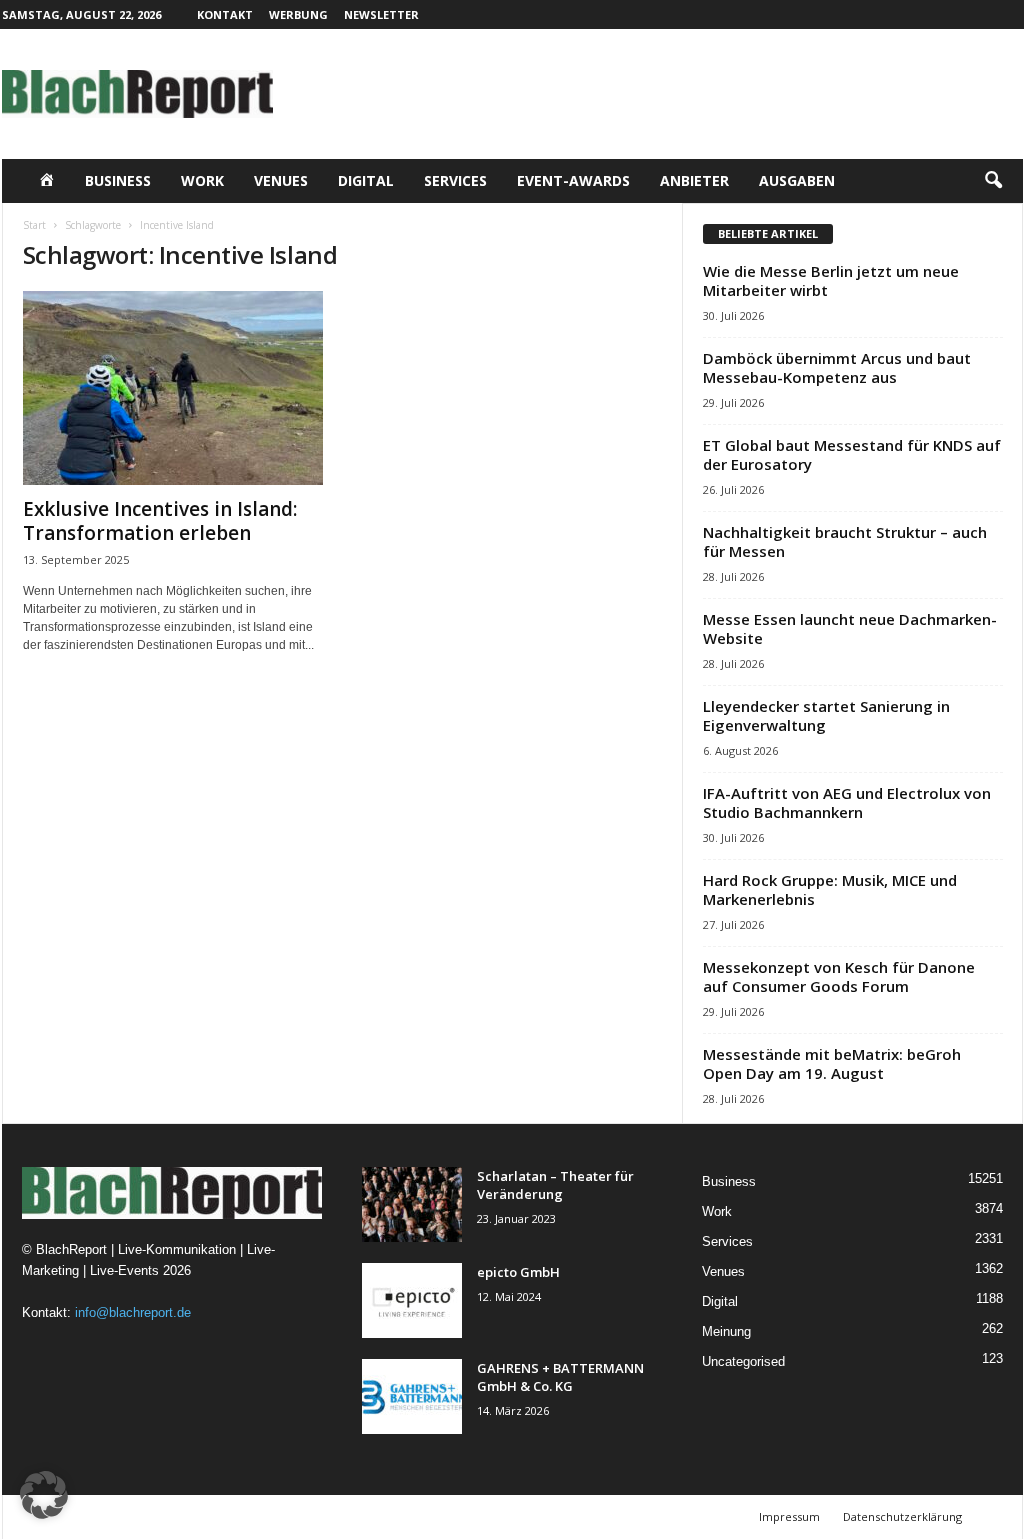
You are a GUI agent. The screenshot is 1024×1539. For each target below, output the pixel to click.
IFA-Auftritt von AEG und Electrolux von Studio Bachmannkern (847, 802)
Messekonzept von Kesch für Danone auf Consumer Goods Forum (839, 976)
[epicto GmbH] (412, 1300)
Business (118, 180)
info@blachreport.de (133, 1312)
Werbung (298, 14)
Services (455, 180)
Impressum (789, 1516)
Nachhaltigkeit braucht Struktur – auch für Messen (845, 541)
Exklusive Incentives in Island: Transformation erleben (160, 521)
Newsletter (381, 14)
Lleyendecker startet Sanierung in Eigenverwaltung (826, 715)
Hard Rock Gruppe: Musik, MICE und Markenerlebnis (830, 889)
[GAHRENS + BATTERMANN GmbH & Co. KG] (412, 1396)
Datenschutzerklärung (902, 1516)
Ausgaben (797, 180)
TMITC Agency (197, 1516)
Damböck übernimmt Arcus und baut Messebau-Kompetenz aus (837, 367)
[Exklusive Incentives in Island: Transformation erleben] (173, 388)
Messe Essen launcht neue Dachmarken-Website (850, 628)
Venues (281, 180)
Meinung (726, 1331)
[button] (993, 181)
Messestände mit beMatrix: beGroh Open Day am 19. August (832, 1063)
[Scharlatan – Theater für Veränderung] (412, 1204)
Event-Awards (573, 180)
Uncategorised (743, 1361)
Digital (366, 180)
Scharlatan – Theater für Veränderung (555, 1185)
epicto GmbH (518, 1272)
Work (202, 180)
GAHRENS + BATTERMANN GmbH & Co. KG (560, 1377)
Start (34, 225)
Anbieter (694, 180)
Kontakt (225, 14)
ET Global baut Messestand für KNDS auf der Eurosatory (852, 454)
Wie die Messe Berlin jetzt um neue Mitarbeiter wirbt (831, 280)
